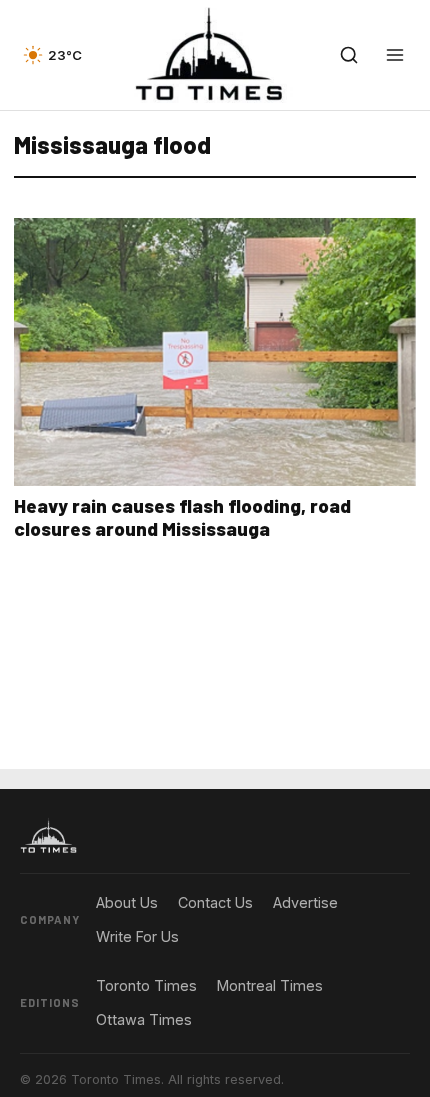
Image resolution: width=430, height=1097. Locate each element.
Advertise (305, 902)
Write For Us (137, 936)
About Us (127, 902)
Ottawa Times (144, 1019)
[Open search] (349, 55)
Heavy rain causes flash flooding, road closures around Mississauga (182, 517)
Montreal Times (270, 985)
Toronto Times (146, 985)
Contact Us (215, 902)
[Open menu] (395, 55)
